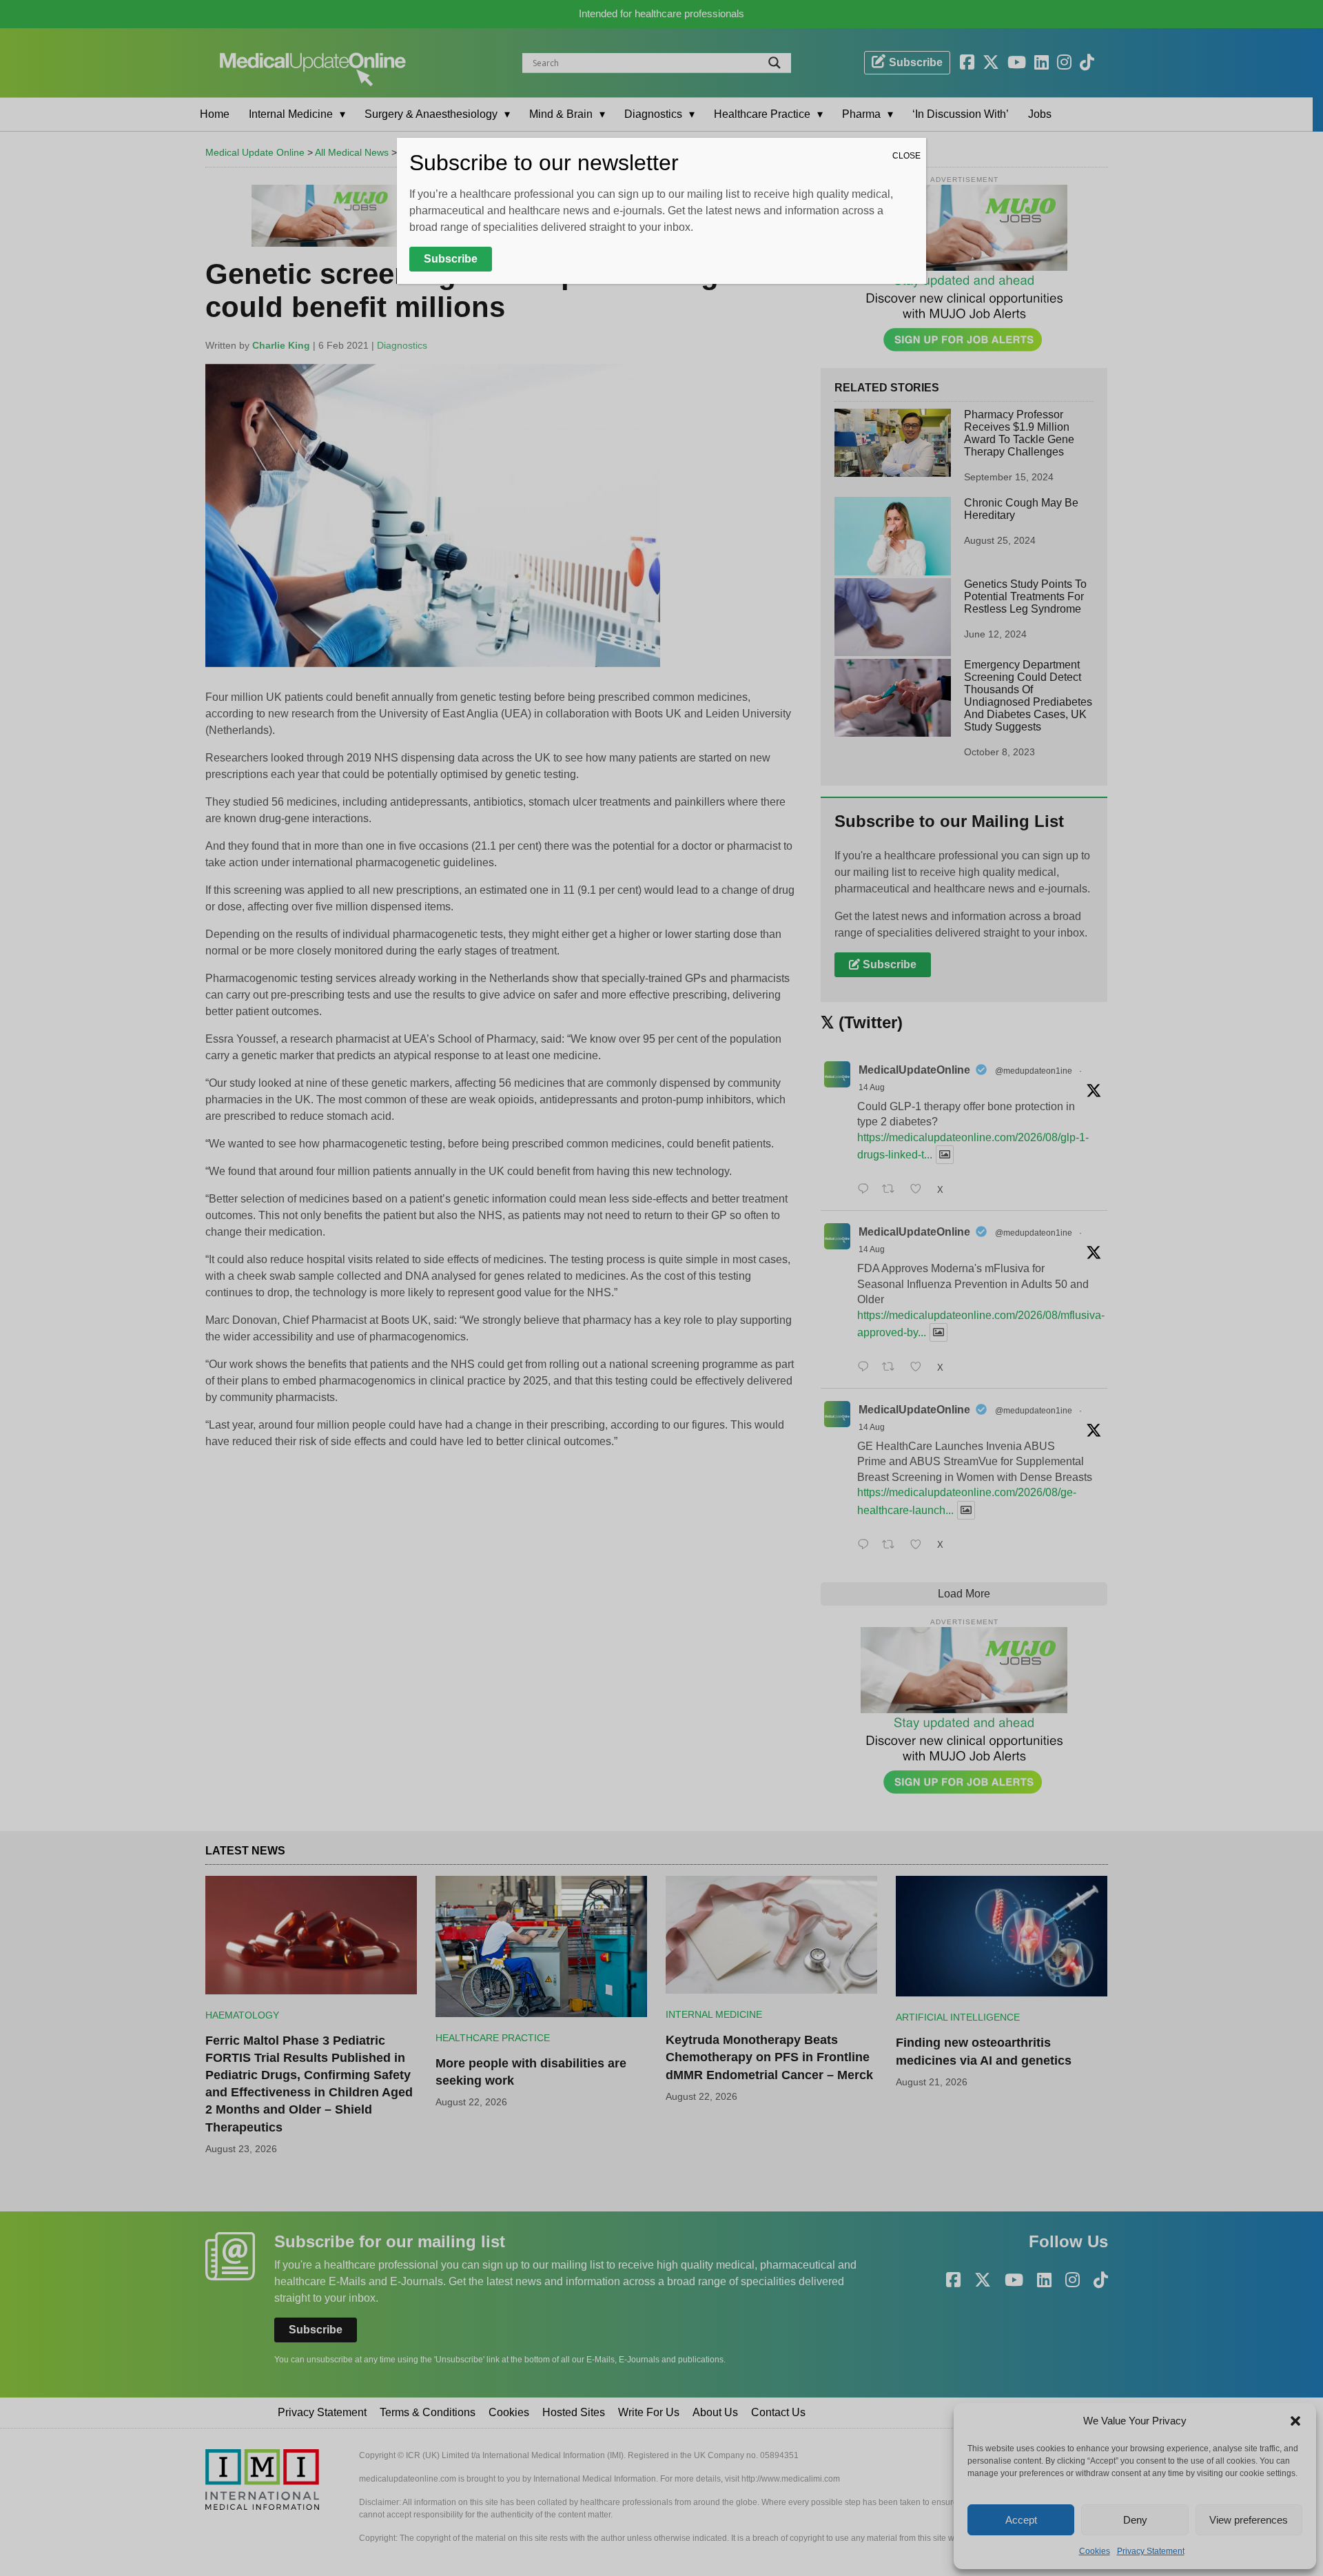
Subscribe (451, 259)
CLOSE (906, 156)
